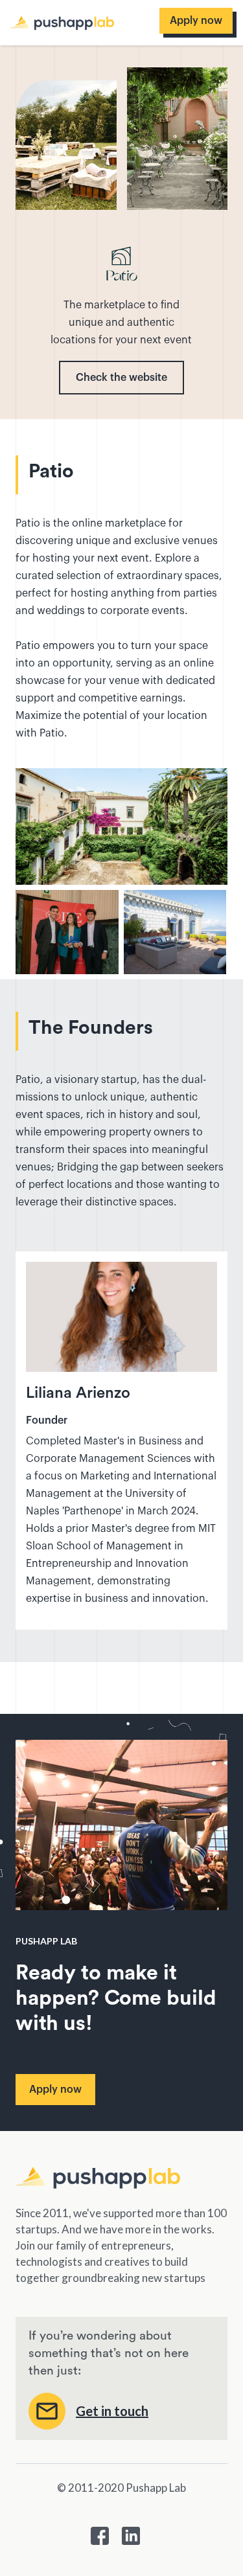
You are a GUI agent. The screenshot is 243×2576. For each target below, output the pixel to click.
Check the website (121, 378)
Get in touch (112, 2411)
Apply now (196, 21)
